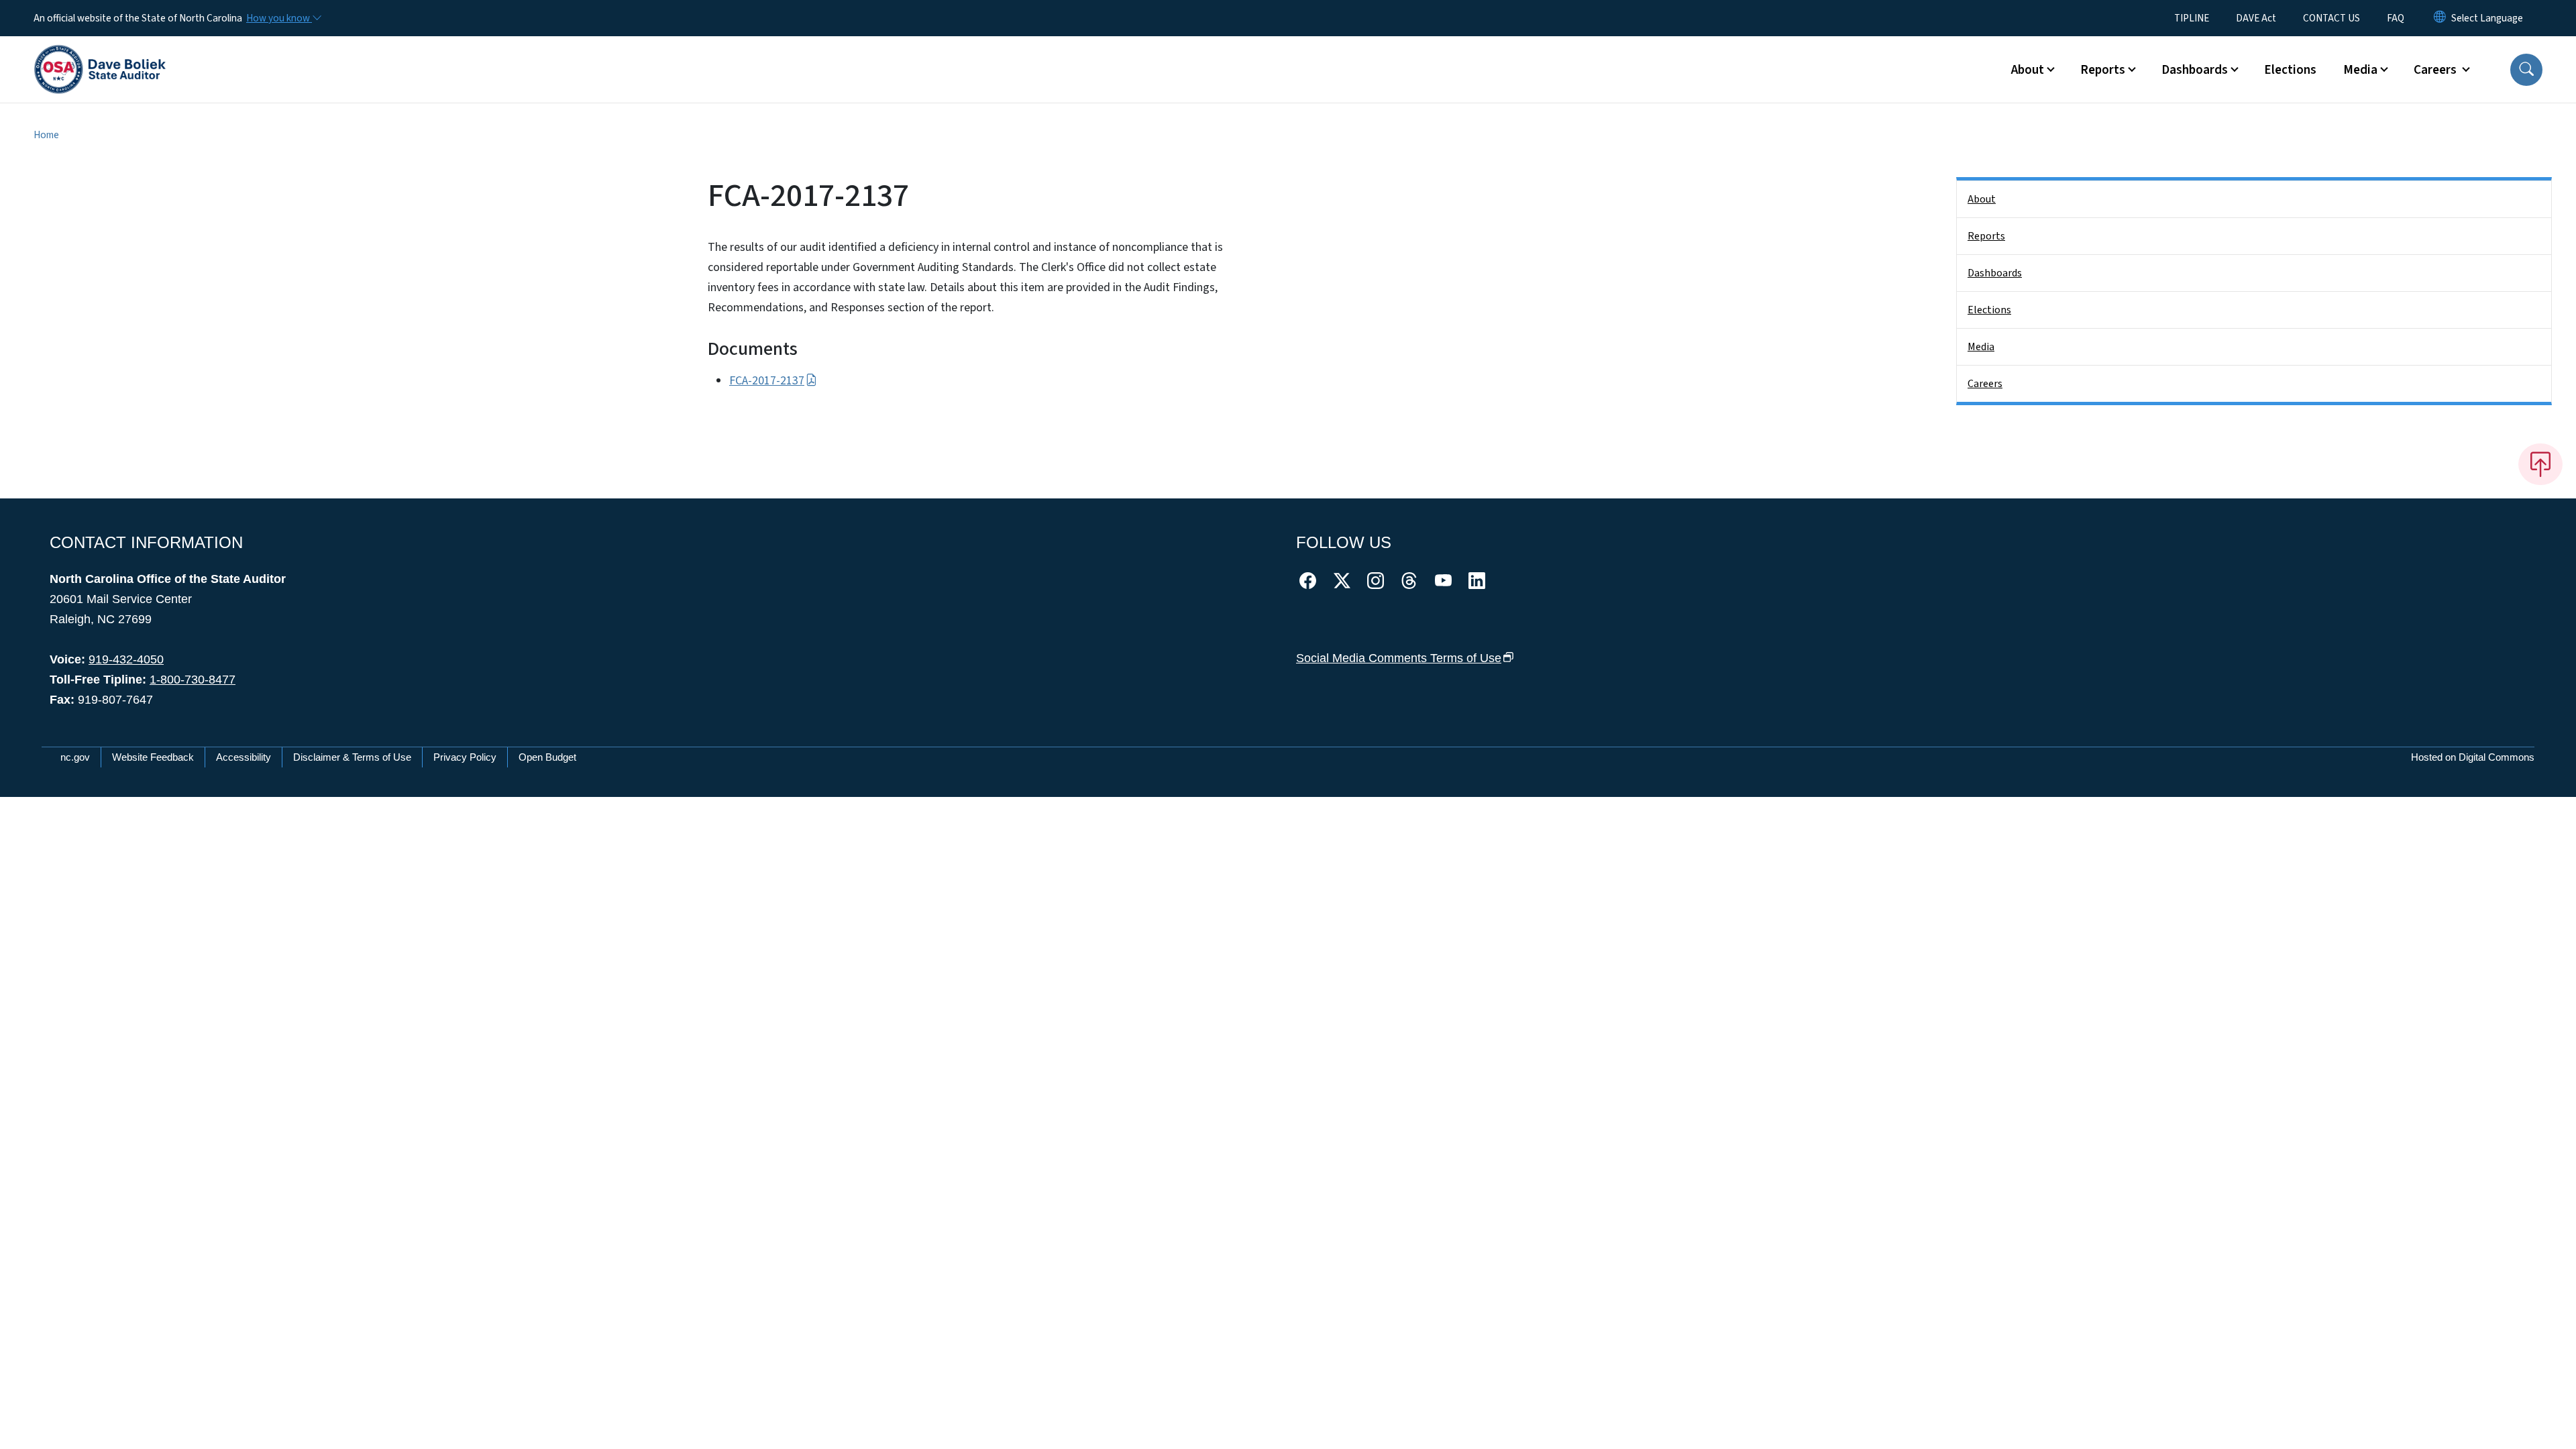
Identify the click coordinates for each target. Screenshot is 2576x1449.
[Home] (100, 54)
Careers (1985, 384)
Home (46, 135)
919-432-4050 (126, 659)
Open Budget (547, 757)
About (1982, 199)
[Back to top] (2540, 464)
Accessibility (244, 757)
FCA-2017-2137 (767, 381)
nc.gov (75, 757)
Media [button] (2360, 70)
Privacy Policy (465, 757)
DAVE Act (2256, 18)
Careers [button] (2436, 70)
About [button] (2028, 70)
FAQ (2396, 18)
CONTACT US (2331, 18)
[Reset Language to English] (2440, 18)
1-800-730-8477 (193, 680)
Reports (1986, 236)
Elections (2290, 70)
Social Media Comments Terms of (1399, 658)
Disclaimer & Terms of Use (352, 757)
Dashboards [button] (2195, 70)
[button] (2526, 70)
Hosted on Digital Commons (2473, 757)
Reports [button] (2103, 70)
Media (1981, 347)
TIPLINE (2192, 18)
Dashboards (1995, 273)
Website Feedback (153, 757)
